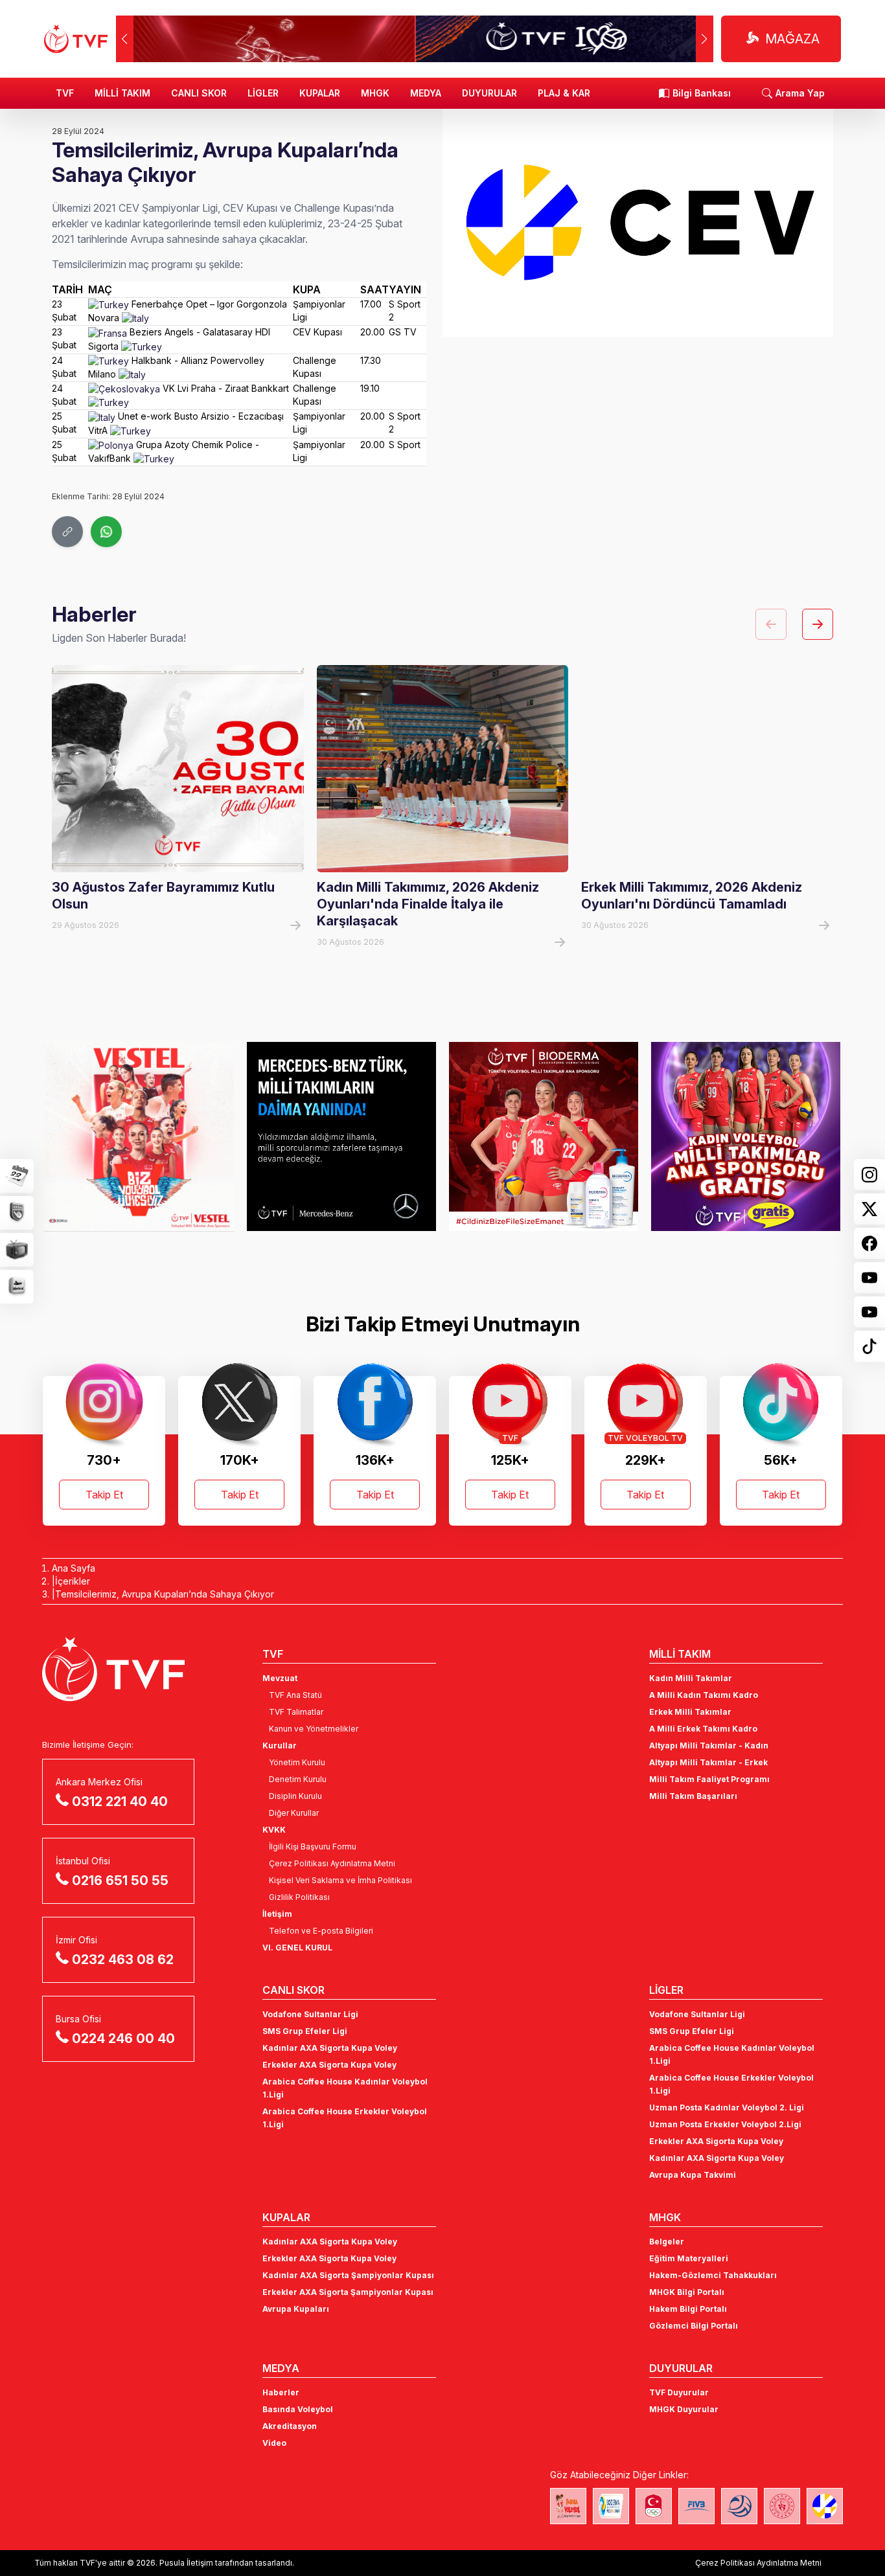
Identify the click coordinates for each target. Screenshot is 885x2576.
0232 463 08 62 (123, 1960)
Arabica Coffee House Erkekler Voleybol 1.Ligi (345, 2118)
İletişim (277, 1914)
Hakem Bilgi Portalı (688, 2309)
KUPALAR (320, 93)
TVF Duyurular (679, 2392)
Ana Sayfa (74, 1568)
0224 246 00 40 (123, 2039)
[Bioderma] (544, 1136)
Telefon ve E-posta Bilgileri (321, 1931)
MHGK (375, 93)
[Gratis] (746, 1136)
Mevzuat (280, 1678)
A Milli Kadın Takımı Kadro (704, 1695)
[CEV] (825, 2506)
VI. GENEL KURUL (297, 1948)
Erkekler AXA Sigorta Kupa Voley (329, 2065)
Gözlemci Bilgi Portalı (694, 2326)
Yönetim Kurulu (297, 1762)
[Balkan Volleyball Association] (739, 2506)
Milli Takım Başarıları (693, 1796)
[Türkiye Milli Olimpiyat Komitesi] (654, 2506)
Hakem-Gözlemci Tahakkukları (713, 2275)
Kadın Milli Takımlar (691, 1678)
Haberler (281, 2392)
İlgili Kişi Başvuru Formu (313, 1847)
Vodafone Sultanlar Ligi (310, 2014)
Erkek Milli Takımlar (690, 1712)
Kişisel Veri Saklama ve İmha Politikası (340, 1880)
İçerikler (73, 1581)
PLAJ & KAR (564, 93)
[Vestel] (139, 1136)
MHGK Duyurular (684, 2409)
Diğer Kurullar (294, 1813)
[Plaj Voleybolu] (611, 2506)
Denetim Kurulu (298, 1779)
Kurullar (280, 1746)
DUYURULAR (489, 93)
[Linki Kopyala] (67, 532)
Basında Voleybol (298, 2409)
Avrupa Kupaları (296, 2309)
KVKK (274, 1830)
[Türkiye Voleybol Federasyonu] (76, 39)
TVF (65, 93)
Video (274, 2443)
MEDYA (426, 93)
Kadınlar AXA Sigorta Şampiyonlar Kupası (348, 2275)
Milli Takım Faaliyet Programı (709, 1779)
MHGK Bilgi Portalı (687, 2292)
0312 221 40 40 (120, 1802)
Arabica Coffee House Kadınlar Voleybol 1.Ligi (345, 2088)
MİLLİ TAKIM (122, 93)
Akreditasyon (290, 2426)
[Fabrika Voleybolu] (568, 2506)
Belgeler (667, 2242)
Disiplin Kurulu (295, 1796)
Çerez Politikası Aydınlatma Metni (332, 1863)
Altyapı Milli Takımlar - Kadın (709, 1746)
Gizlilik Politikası (299, 1897)
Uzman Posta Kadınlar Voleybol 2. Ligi (727, 2107)
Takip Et (104, 1495)
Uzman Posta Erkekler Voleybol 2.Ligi (725, 2124)
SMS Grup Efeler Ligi (305, 2031)
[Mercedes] (341, 1136)
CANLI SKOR (199, 93)
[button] (705, 39)
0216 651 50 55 (120, 1881)
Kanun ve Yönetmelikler (314, 1729)
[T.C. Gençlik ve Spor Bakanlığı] (782, 2506)
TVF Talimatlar (296, 1712)
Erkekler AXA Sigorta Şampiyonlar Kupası (348, 2292)
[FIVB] (696, 2506)
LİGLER (263, 93)
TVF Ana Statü (295, 1695)
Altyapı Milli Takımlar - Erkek (708, 1762)
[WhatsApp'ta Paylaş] (106, 532)
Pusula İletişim (186, 2563)
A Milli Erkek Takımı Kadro (703, 1729)
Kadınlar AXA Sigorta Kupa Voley (330, 2048)
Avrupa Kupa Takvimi (693, 2175)
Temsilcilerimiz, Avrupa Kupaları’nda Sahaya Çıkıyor (165, 1594)
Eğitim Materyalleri (689, 2258)
